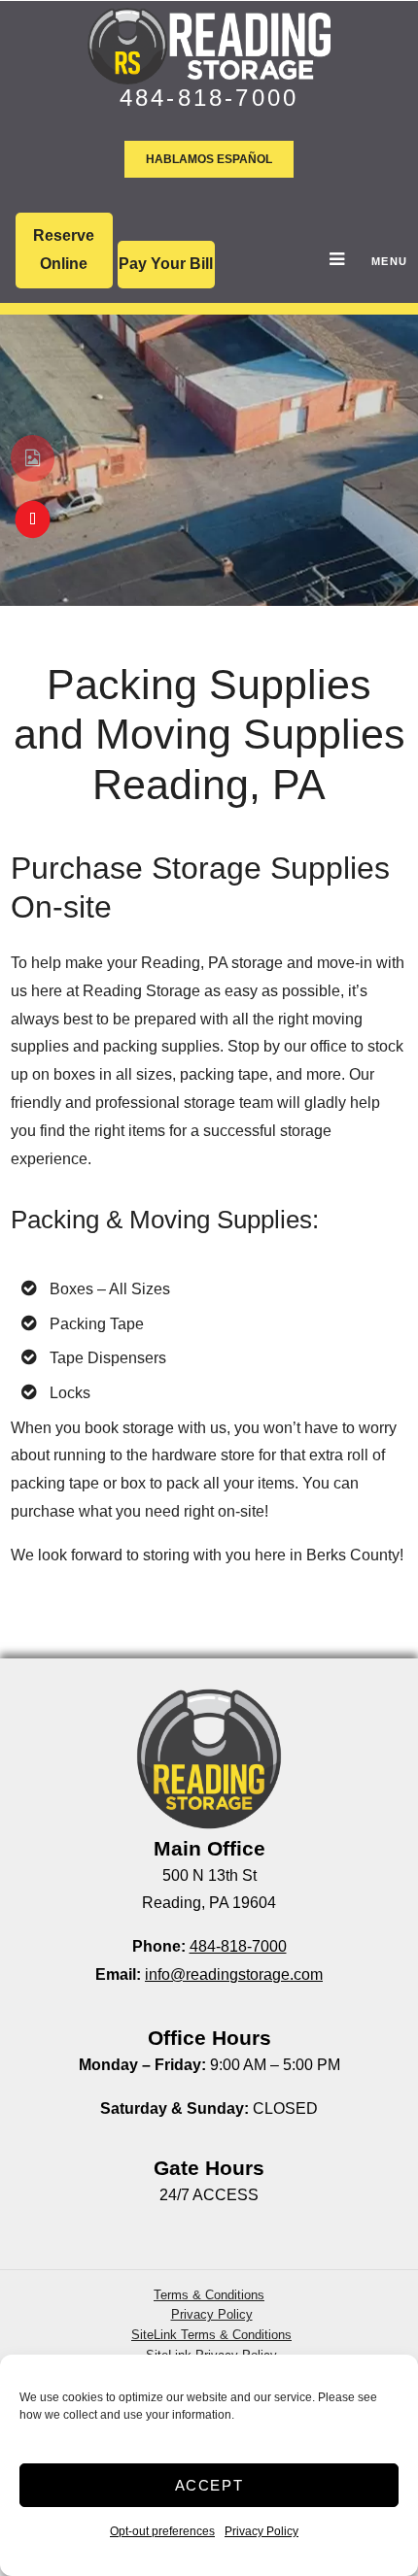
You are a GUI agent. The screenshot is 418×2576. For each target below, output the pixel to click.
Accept (209, 2485)
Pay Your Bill (166, 264)
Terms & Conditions (209, 2295)
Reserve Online (64, 250)
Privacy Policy (261, 2531)
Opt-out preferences (162, 2531)
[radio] (33, 458)
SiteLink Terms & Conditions (211, 2335)
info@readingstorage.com (234, 1974)
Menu (371, 261)
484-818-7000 (209, 98)
